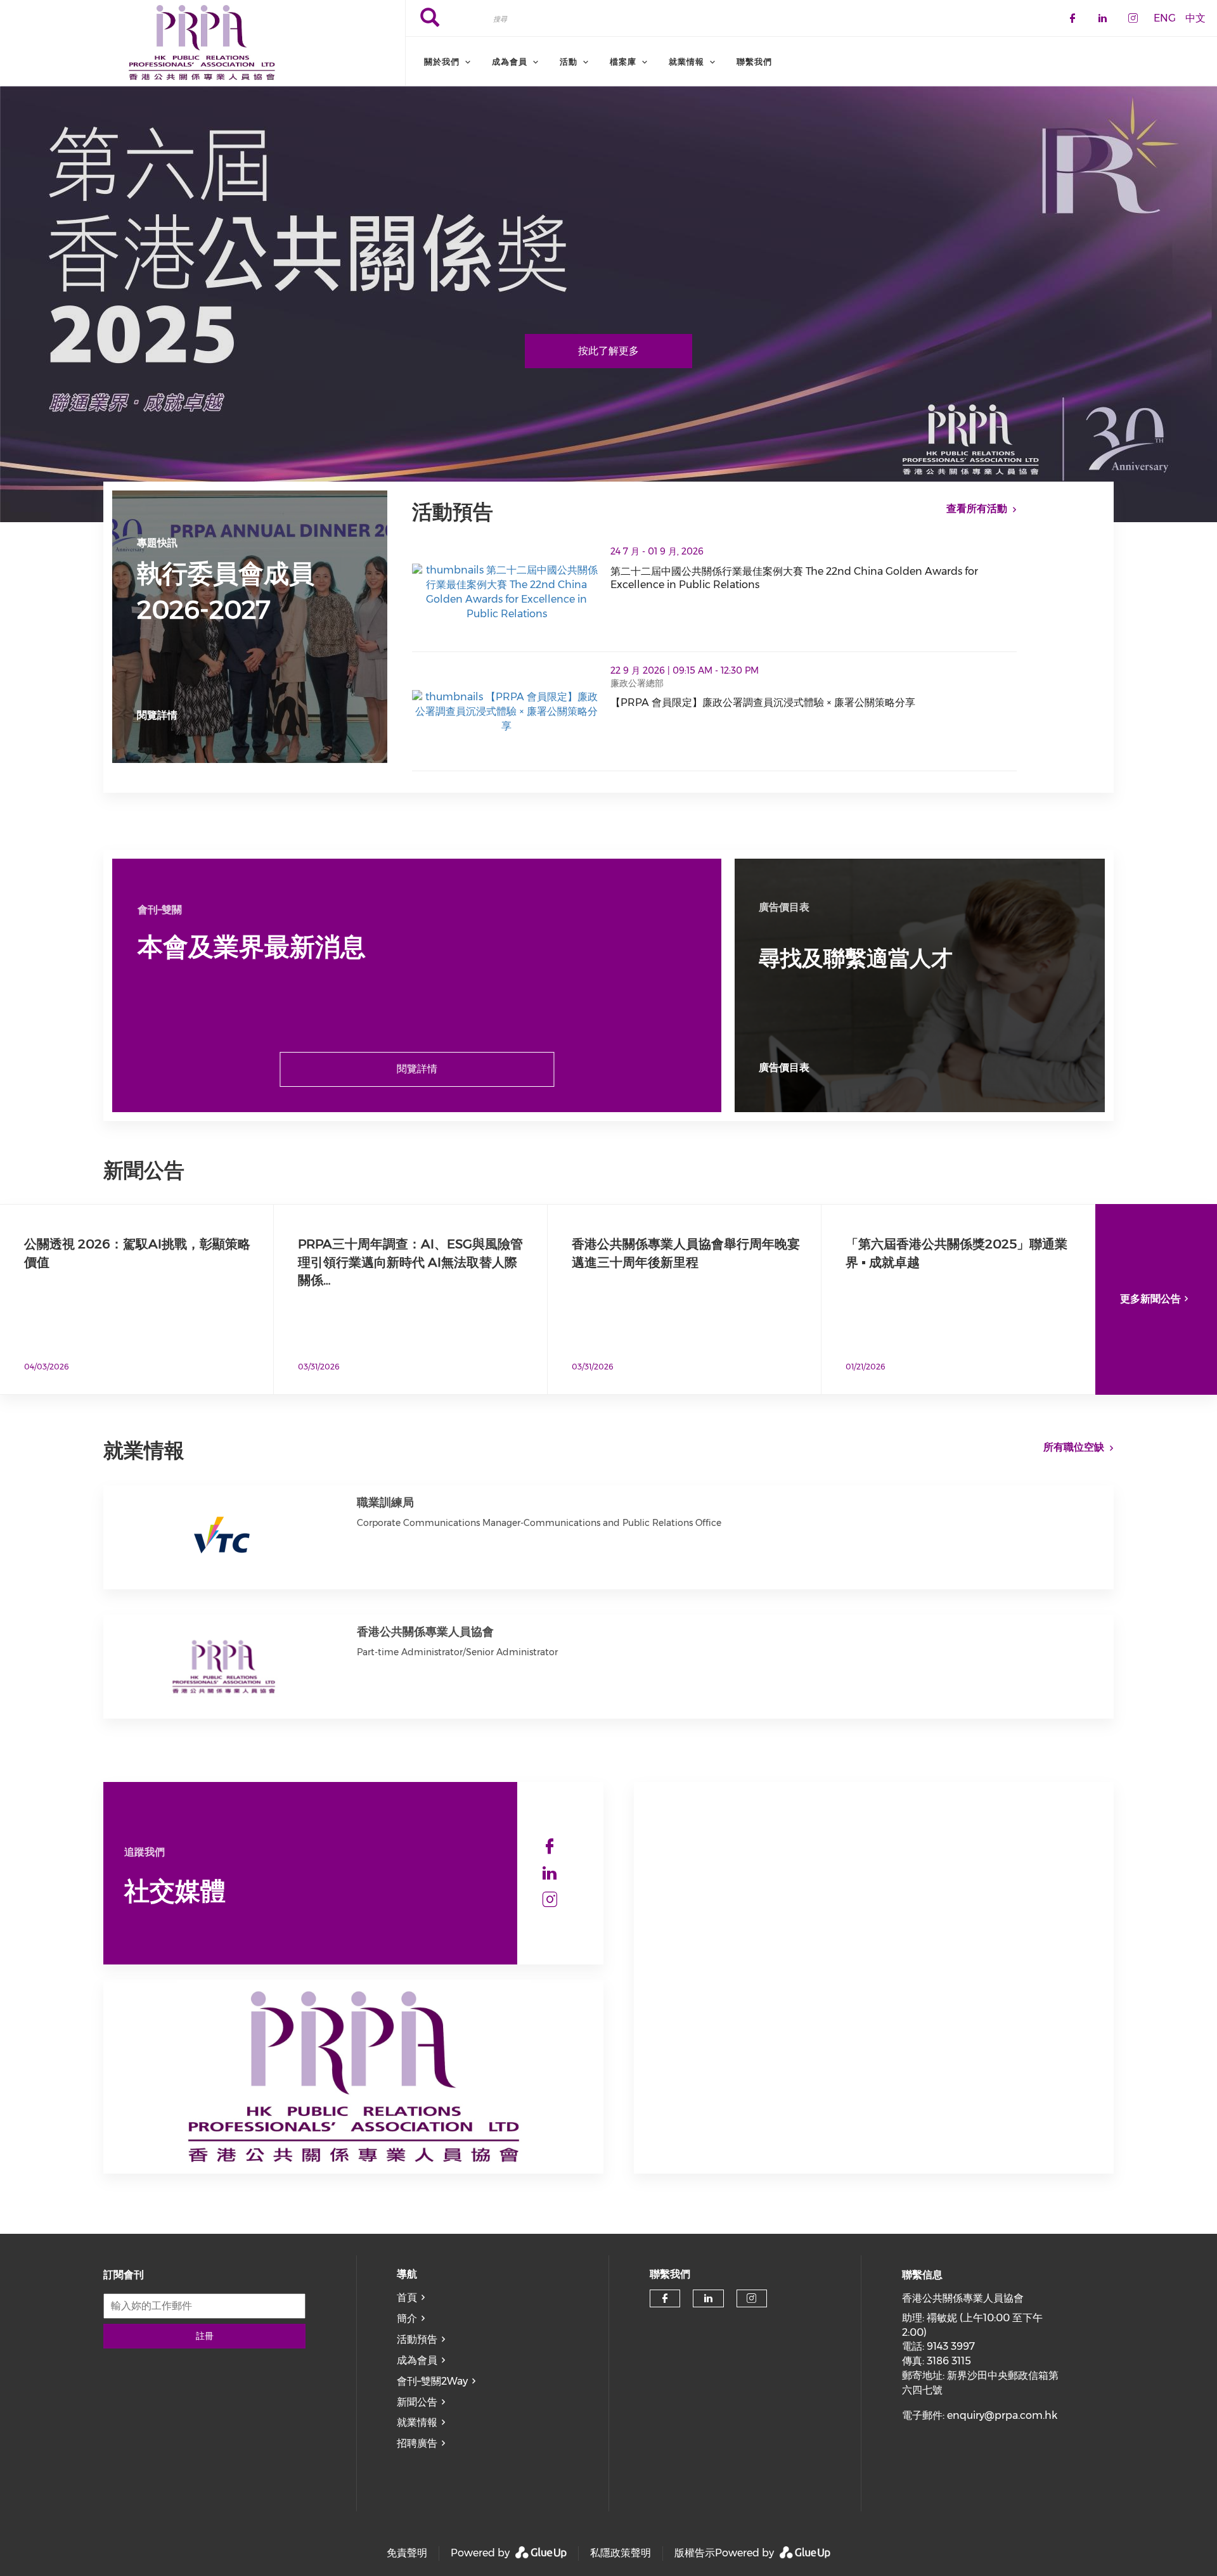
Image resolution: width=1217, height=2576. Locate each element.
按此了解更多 (608, 351)
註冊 (205, 2336)
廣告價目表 (784, 1067)
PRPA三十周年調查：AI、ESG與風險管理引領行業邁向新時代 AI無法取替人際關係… (410, 1262)
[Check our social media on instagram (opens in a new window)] (550, 1900)
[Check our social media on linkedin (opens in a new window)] (550, 1873)
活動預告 (417, 2339)
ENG (1165, 17)
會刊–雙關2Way (432, 2381)
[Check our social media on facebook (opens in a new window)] (550, 1847)
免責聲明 (407, 2553)
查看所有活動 (977, 509)
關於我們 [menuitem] (442, 61)
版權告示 (695, 2553)
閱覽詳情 (157, 715)
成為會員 (417, 2360)
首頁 (407, 2297)
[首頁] (203, 43)
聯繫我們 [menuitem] (754, 61)
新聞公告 (417, 2402)
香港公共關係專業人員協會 (425, 1632)
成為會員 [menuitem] (510, 61)
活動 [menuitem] (569, 61)
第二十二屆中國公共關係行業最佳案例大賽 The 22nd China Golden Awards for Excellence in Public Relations (814, 578)
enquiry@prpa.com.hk (1002, 2415)
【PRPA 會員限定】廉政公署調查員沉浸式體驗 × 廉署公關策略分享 (814, 703)
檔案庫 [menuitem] (623, 61)
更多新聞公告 (1150, 1299)
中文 (1195, 17)
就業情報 (417, 2422)
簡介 (407, 2318)
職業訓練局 (385, 1503)
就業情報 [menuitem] (686, 61)
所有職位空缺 (1074, 1447)
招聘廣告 (417, 2443)
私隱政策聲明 (621, 2553)
